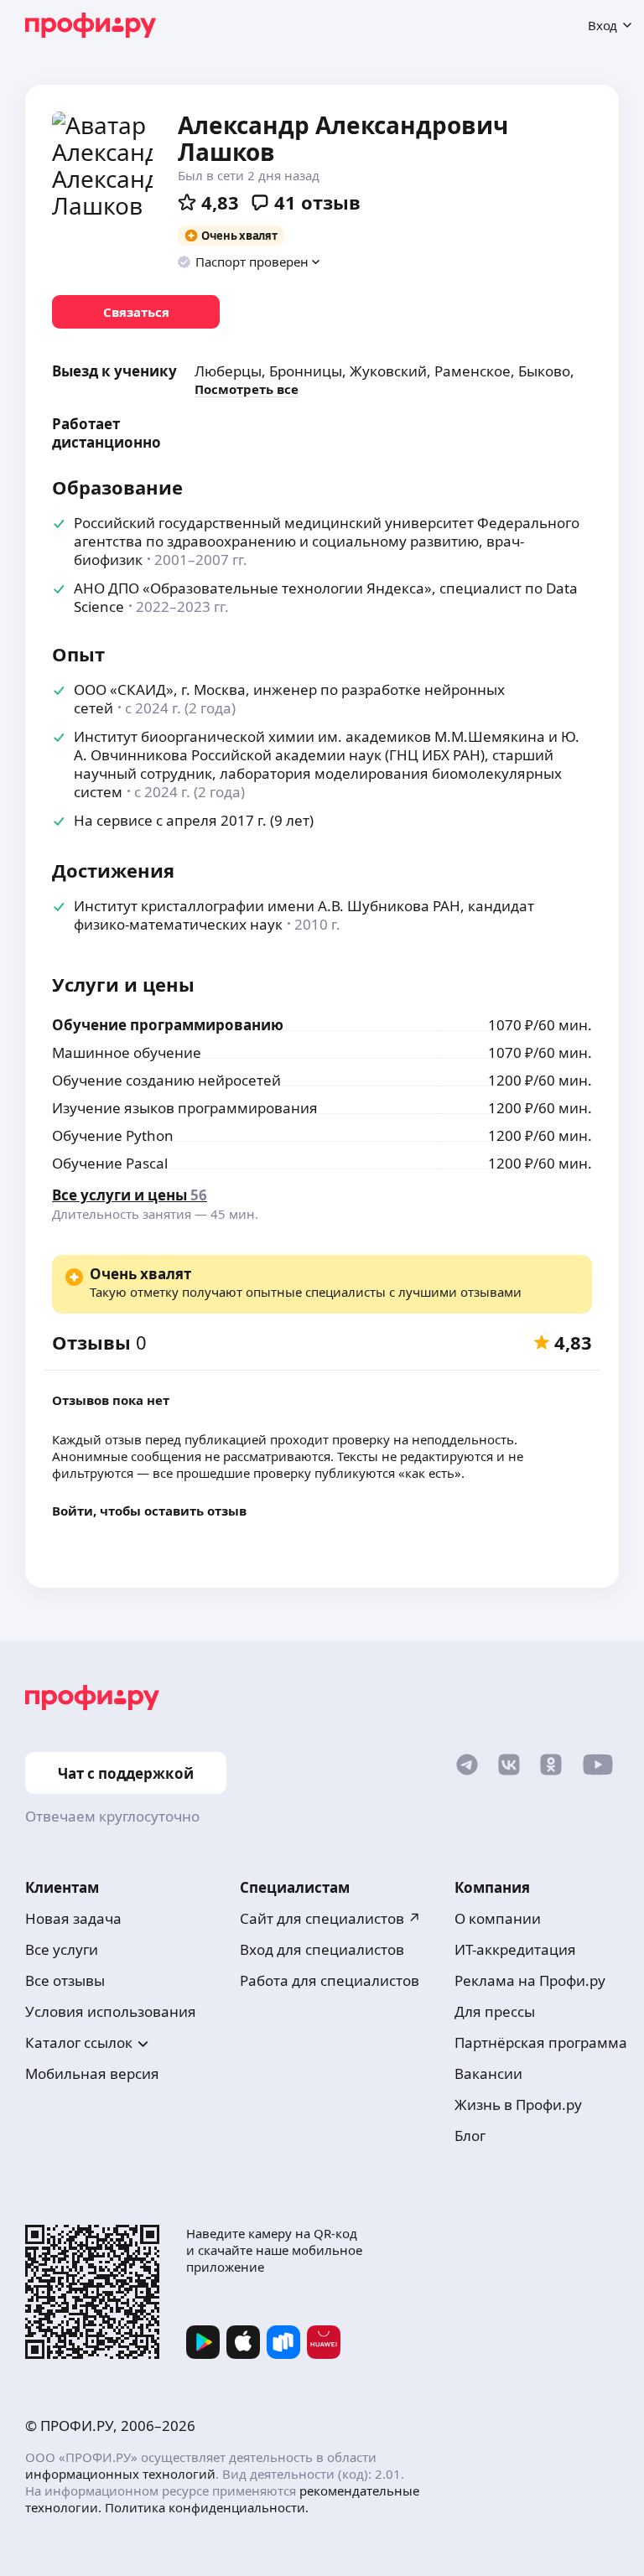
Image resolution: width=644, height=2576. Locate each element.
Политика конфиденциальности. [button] (207, 2507)
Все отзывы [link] (65, 1980)
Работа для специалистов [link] (330, 1980)
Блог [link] (470, 2135)
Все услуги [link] (62, 1949)
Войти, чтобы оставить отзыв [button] (149, 1511)
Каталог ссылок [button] (79, 2042)
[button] (249, 262)
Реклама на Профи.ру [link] (530, 1980)
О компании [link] (498, 1918)
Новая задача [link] (73, 1918)
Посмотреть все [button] (247, 389)
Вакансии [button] (488, 2073)
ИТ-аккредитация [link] (515, 1949)
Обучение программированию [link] (168, 1025)
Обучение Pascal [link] (110, 1163)
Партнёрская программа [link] (541, 2042)
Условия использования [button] (111, 2011)
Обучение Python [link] (113, 1135)
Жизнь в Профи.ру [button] (518, 2104)
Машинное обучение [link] (127, 1052)
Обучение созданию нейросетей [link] (166, 1080)
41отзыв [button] (317, 202)
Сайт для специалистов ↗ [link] (330, 1918)
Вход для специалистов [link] (322, 1949)
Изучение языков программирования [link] (185, 1108)
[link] (136, 312)
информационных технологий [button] (120, 2474)
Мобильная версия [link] (92, 2073)
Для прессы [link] (495, 2011)
